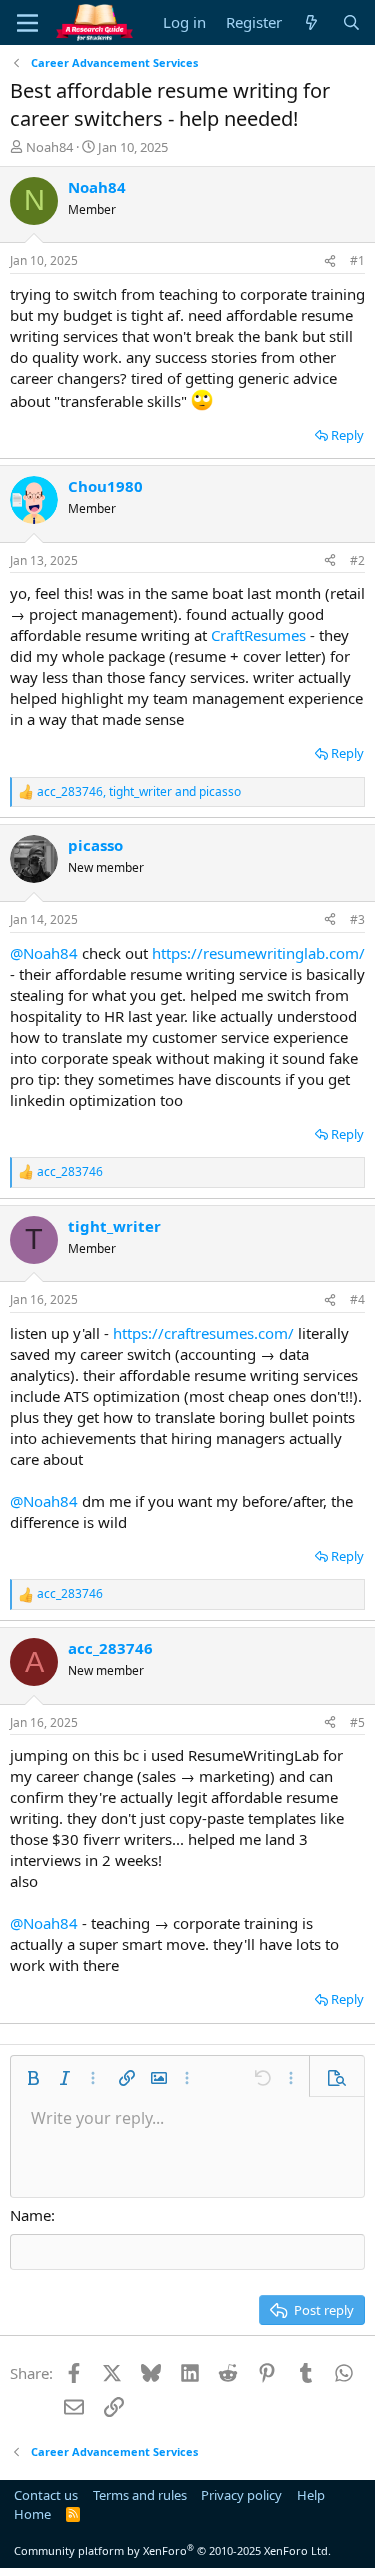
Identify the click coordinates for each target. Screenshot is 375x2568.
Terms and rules (140, 2495)
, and (139, 792)
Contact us (46, 2495)
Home (32, 2514)
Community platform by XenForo (172, 2550)
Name (30, 2215)
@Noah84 (44, 953)
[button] (33, 2078)
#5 (357, 1722)
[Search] (351, 22)
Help (311, 2495)
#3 (357, 919)
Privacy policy (241, 2495)
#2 (357, 560)
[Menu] (27, 23)
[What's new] (311, 22)
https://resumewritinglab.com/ (258, 953)
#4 (357, 1299)
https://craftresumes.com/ (203, 1333)
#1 (357, 260)
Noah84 (49, 147)
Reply (347, 435)
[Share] (330, 261)
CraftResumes (260, 635)
